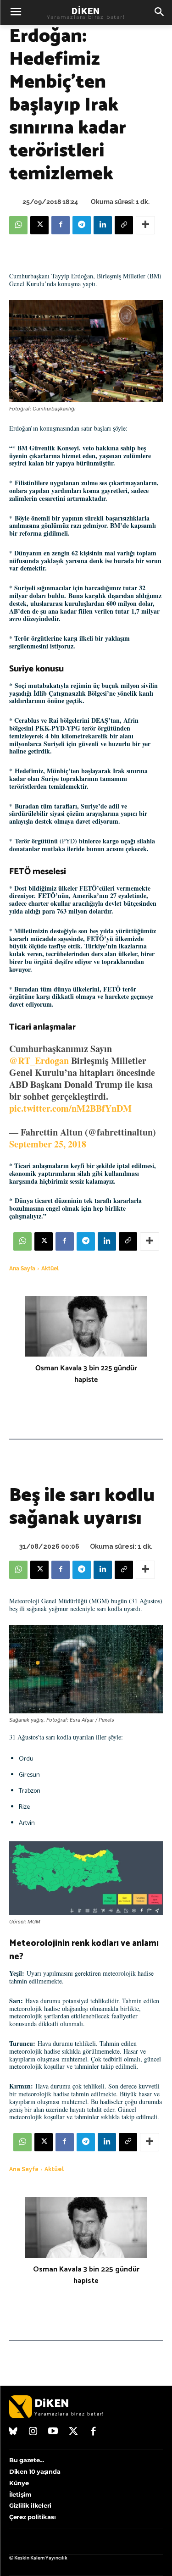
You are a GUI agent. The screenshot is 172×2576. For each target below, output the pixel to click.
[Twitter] (73, 2432)
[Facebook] (61, 225)
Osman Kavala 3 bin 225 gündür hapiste (86, 1374)
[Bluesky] (13, 2432)
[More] (145, 225)
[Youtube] (53, 2432)
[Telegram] (82, 225)
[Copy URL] (124, 225)
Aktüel (50, 1269)
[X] (39, 225)
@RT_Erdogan (39, 1061)
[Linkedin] (103, 225)
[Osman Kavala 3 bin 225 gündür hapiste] (86, 1327)
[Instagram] (33, 2432)
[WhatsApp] (18, 225)
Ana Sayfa (22, 1269)
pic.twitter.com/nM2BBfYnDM (70, 1108)
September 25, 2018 (48, 1144)
